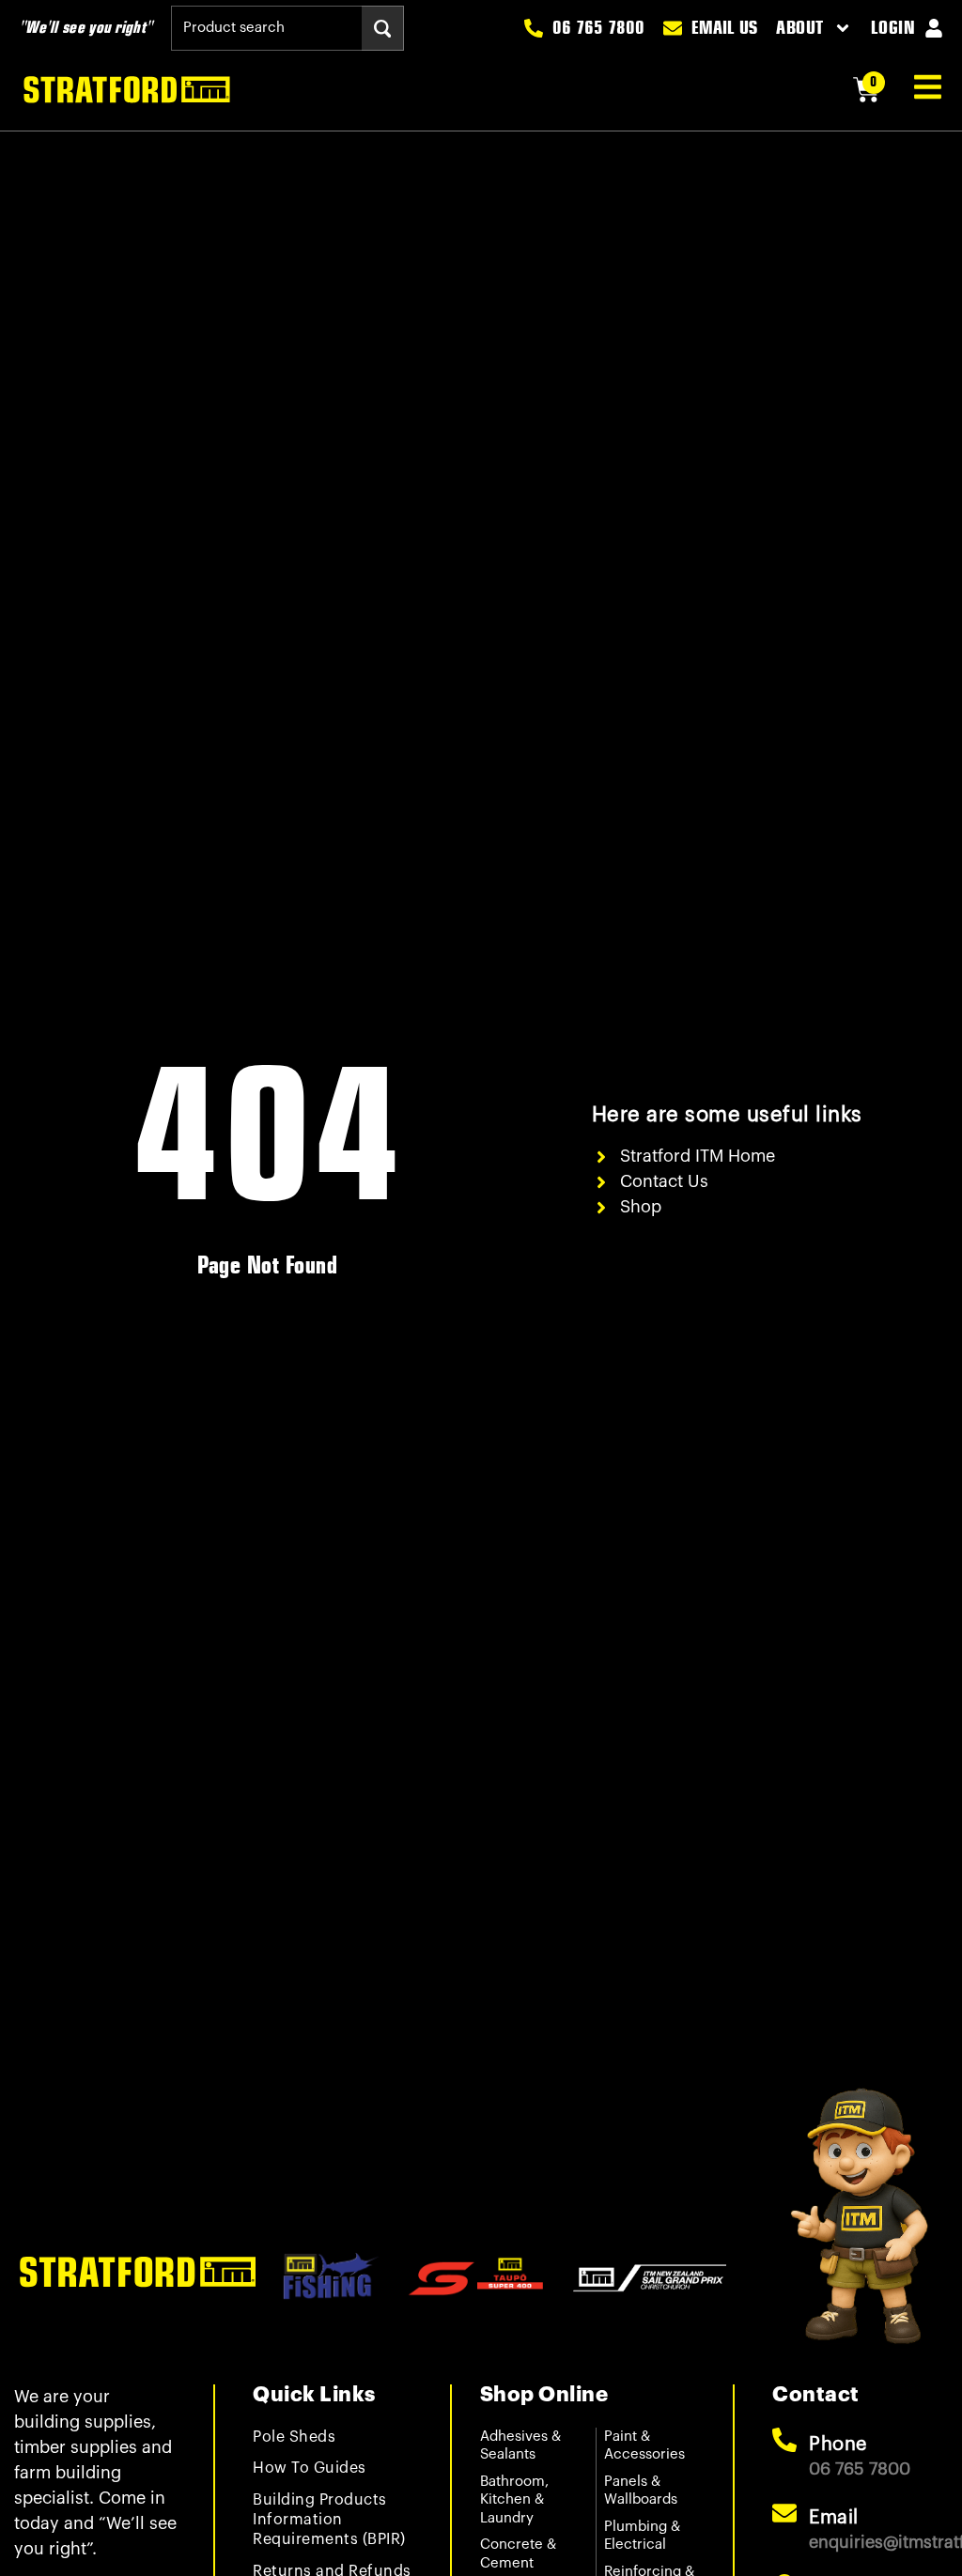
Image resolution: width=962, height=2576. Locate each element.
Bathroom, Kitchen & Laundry (514, 2500)
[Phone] (784, 2440)
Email (834, 2518)
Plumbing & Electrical (642, 2536)
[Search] (383, 28)
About (800, 28)
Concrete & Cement (518, 2554)
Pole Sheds (294, 2437)
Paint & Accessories (644, 2446)
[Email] (784, 2513)
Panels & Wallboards (641, 2491)
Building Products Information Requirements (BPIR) (329, 2520)
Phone (838, 2445)
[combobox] (266, 28)
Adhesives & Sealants (520, 2446)
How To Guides (310, 2468)
